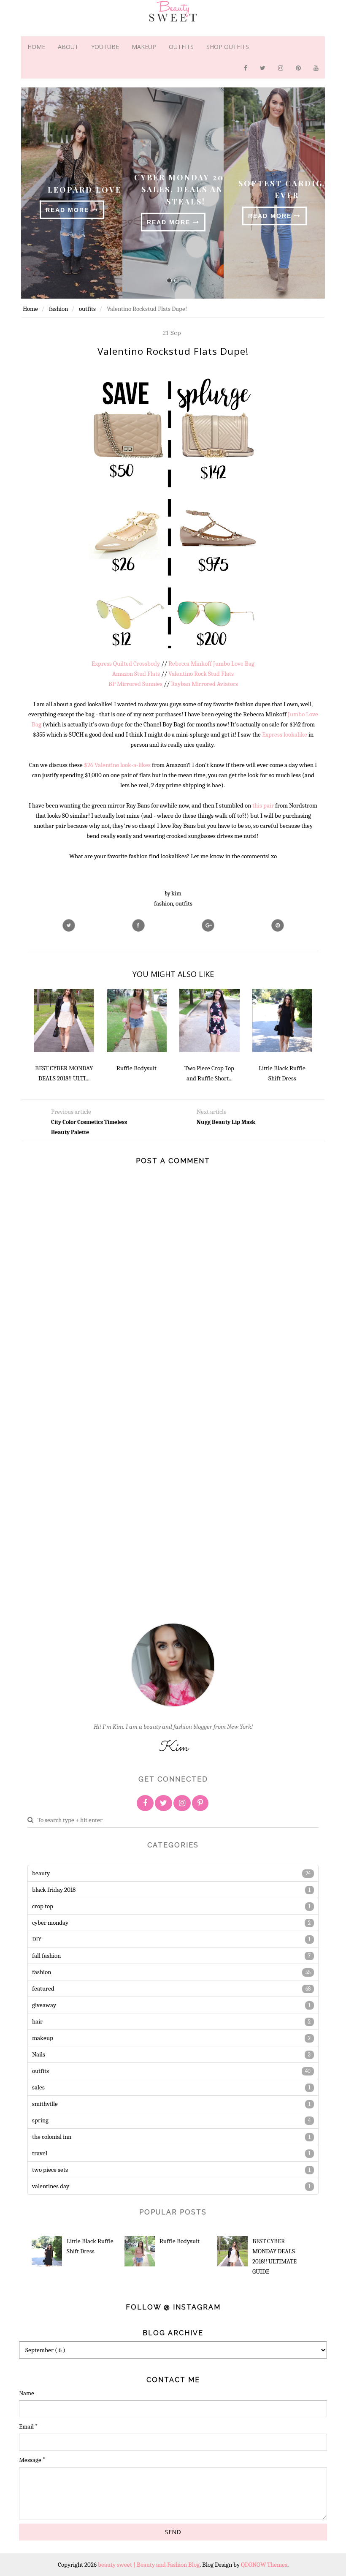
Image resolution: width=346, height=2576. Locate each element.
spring (40, 2120)
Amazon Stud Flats (136, 674)
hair (37, 2021)
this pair (263, 805)
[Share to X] (69, 925)
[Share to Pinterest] (278, 925)
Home (36, 47)
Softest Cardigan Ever (287, 189)
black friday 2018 (54, 1890)
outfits (184, 903)
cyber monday (50, 1923)
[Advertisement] (61, 1489)
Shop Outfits (228, 47)
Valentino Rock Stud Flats (201, 674)
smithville (45, 2104)
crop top (43, 1906)
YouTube (105, 47)
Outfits (181, 47)
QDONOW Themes (264, 2565)
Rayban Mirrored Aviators (204, 684)
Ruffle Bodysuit (180, 2241)
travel (40, 2153)
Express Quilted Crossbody (126, 664)
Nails (39, 2054)
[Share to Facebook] (138, 925)
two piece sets (50, 2170)
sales (38, 2087)
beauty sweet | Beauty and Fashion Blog (149, 2565)
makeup (43, 2038)
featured (43, 1988)
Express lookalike (285, 734)
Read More (69, 210)
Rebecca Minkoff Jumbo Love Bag (211, 664)
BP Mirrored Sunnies (135, 684)
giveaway (44, 2005)
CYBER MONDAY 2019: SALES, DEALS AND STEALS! (186, 189)
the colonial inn (52, 2137)
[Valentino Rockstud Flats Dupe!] (208, 925)
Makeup (144, 47)
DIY (37, 1939)
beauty (41, 1873)
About (68, 47)
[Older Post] (246, 1136)
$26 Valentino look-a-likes (117, 765)
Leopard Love (85, 189)
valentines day (51, 2186)
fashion (164, 903)
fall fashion (46, 1956)
